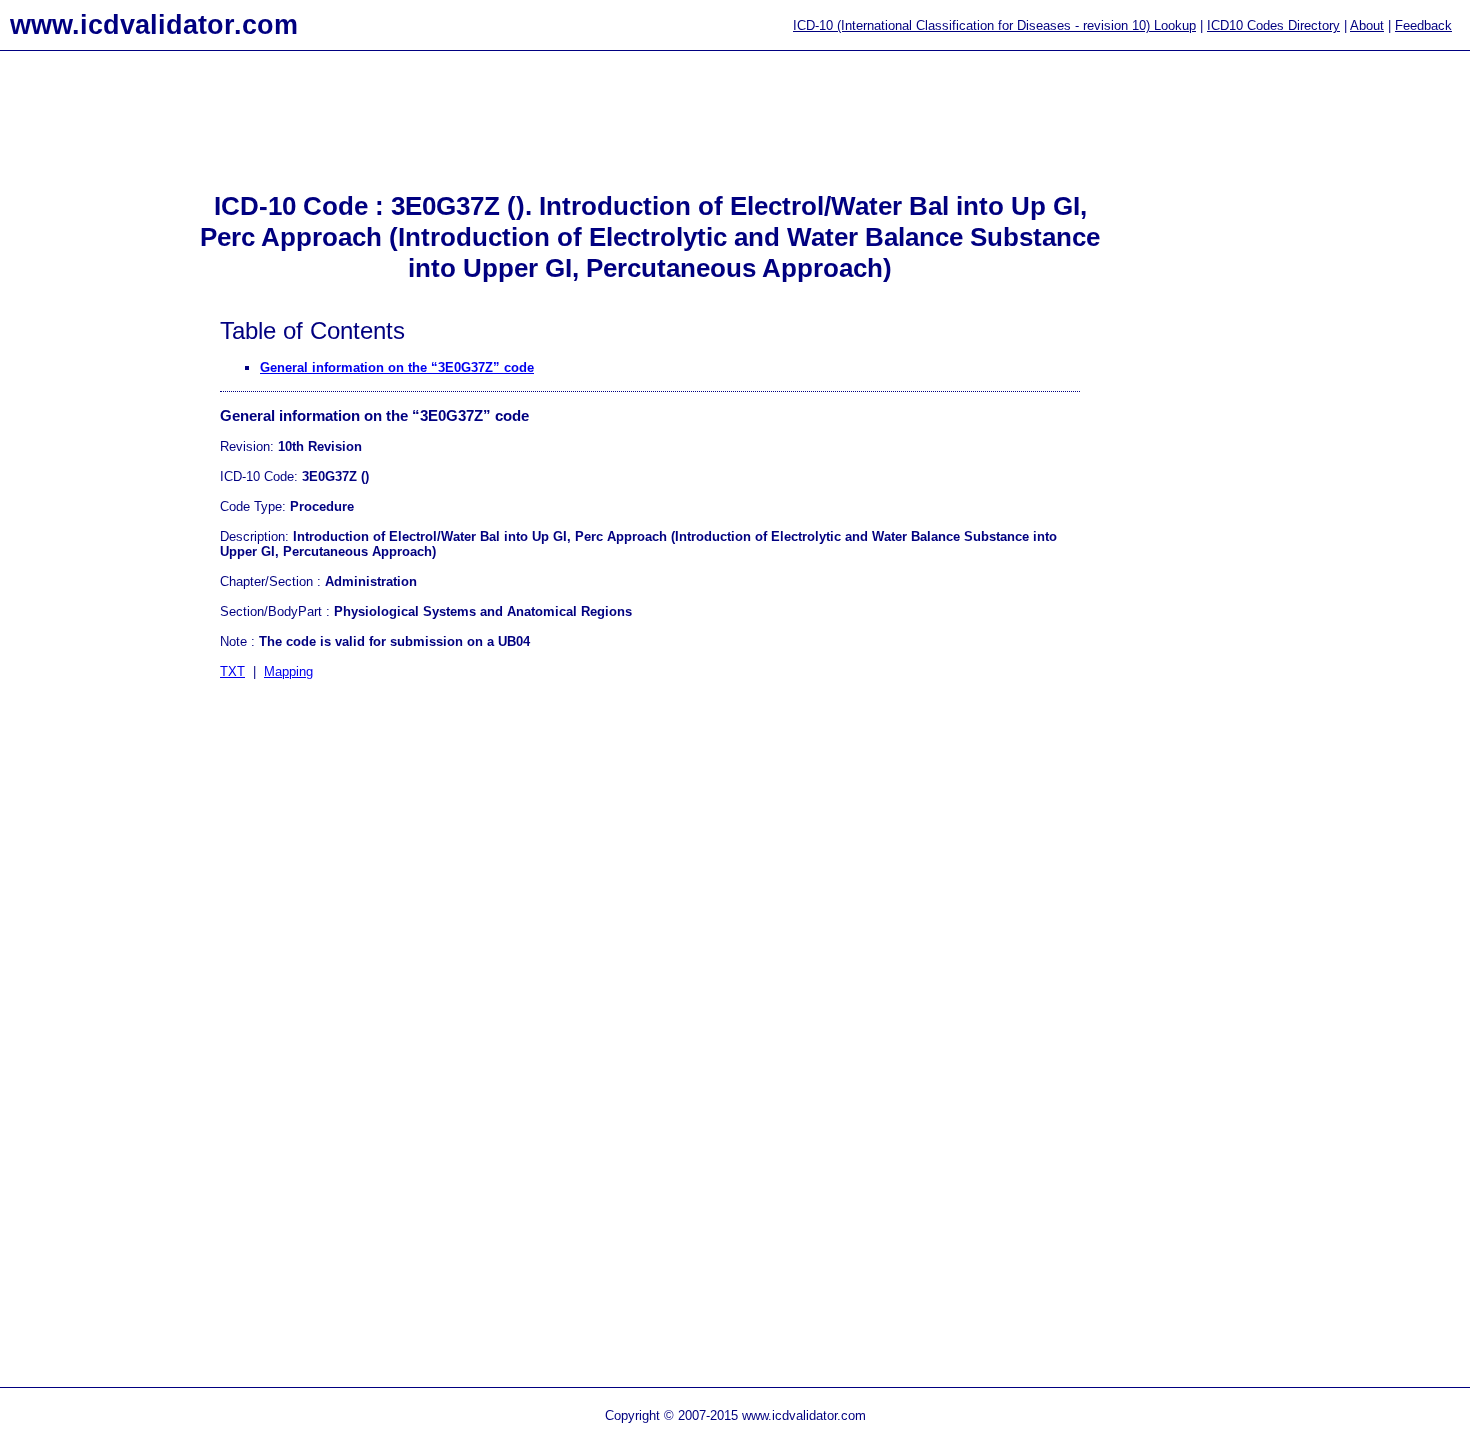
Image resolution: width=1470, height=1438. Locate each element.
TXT (232, 671)
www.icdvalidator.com (154, 25)
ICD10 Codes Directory (1273, 25)
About (1367, 25)
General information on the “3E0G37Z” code (397, 367)
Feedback (1423, 25)
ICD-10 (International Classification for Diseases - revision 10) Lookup (994, 25)
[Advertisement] (80, 381)
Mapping (288, 671)
